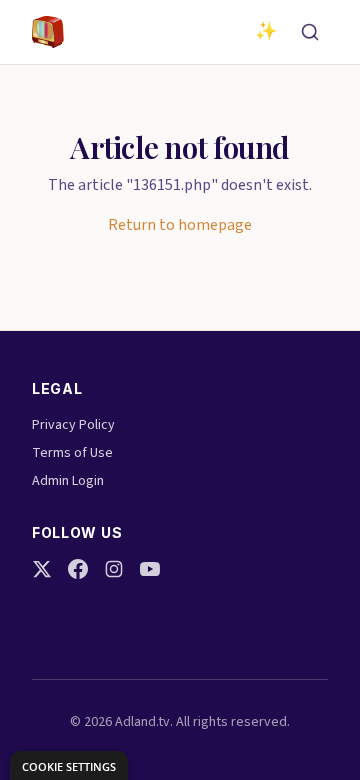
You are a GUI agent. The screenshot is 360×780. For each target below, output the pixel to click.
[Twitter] (42, 569)
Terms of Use (72, 453)
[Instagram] (114, 569)
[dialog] (69, 765)
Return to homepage (180, 225)
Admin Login (68, 481)
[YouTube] (150, 569)
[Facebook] (78, 569)
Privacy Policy (73, 425)
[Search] (310, 32)
